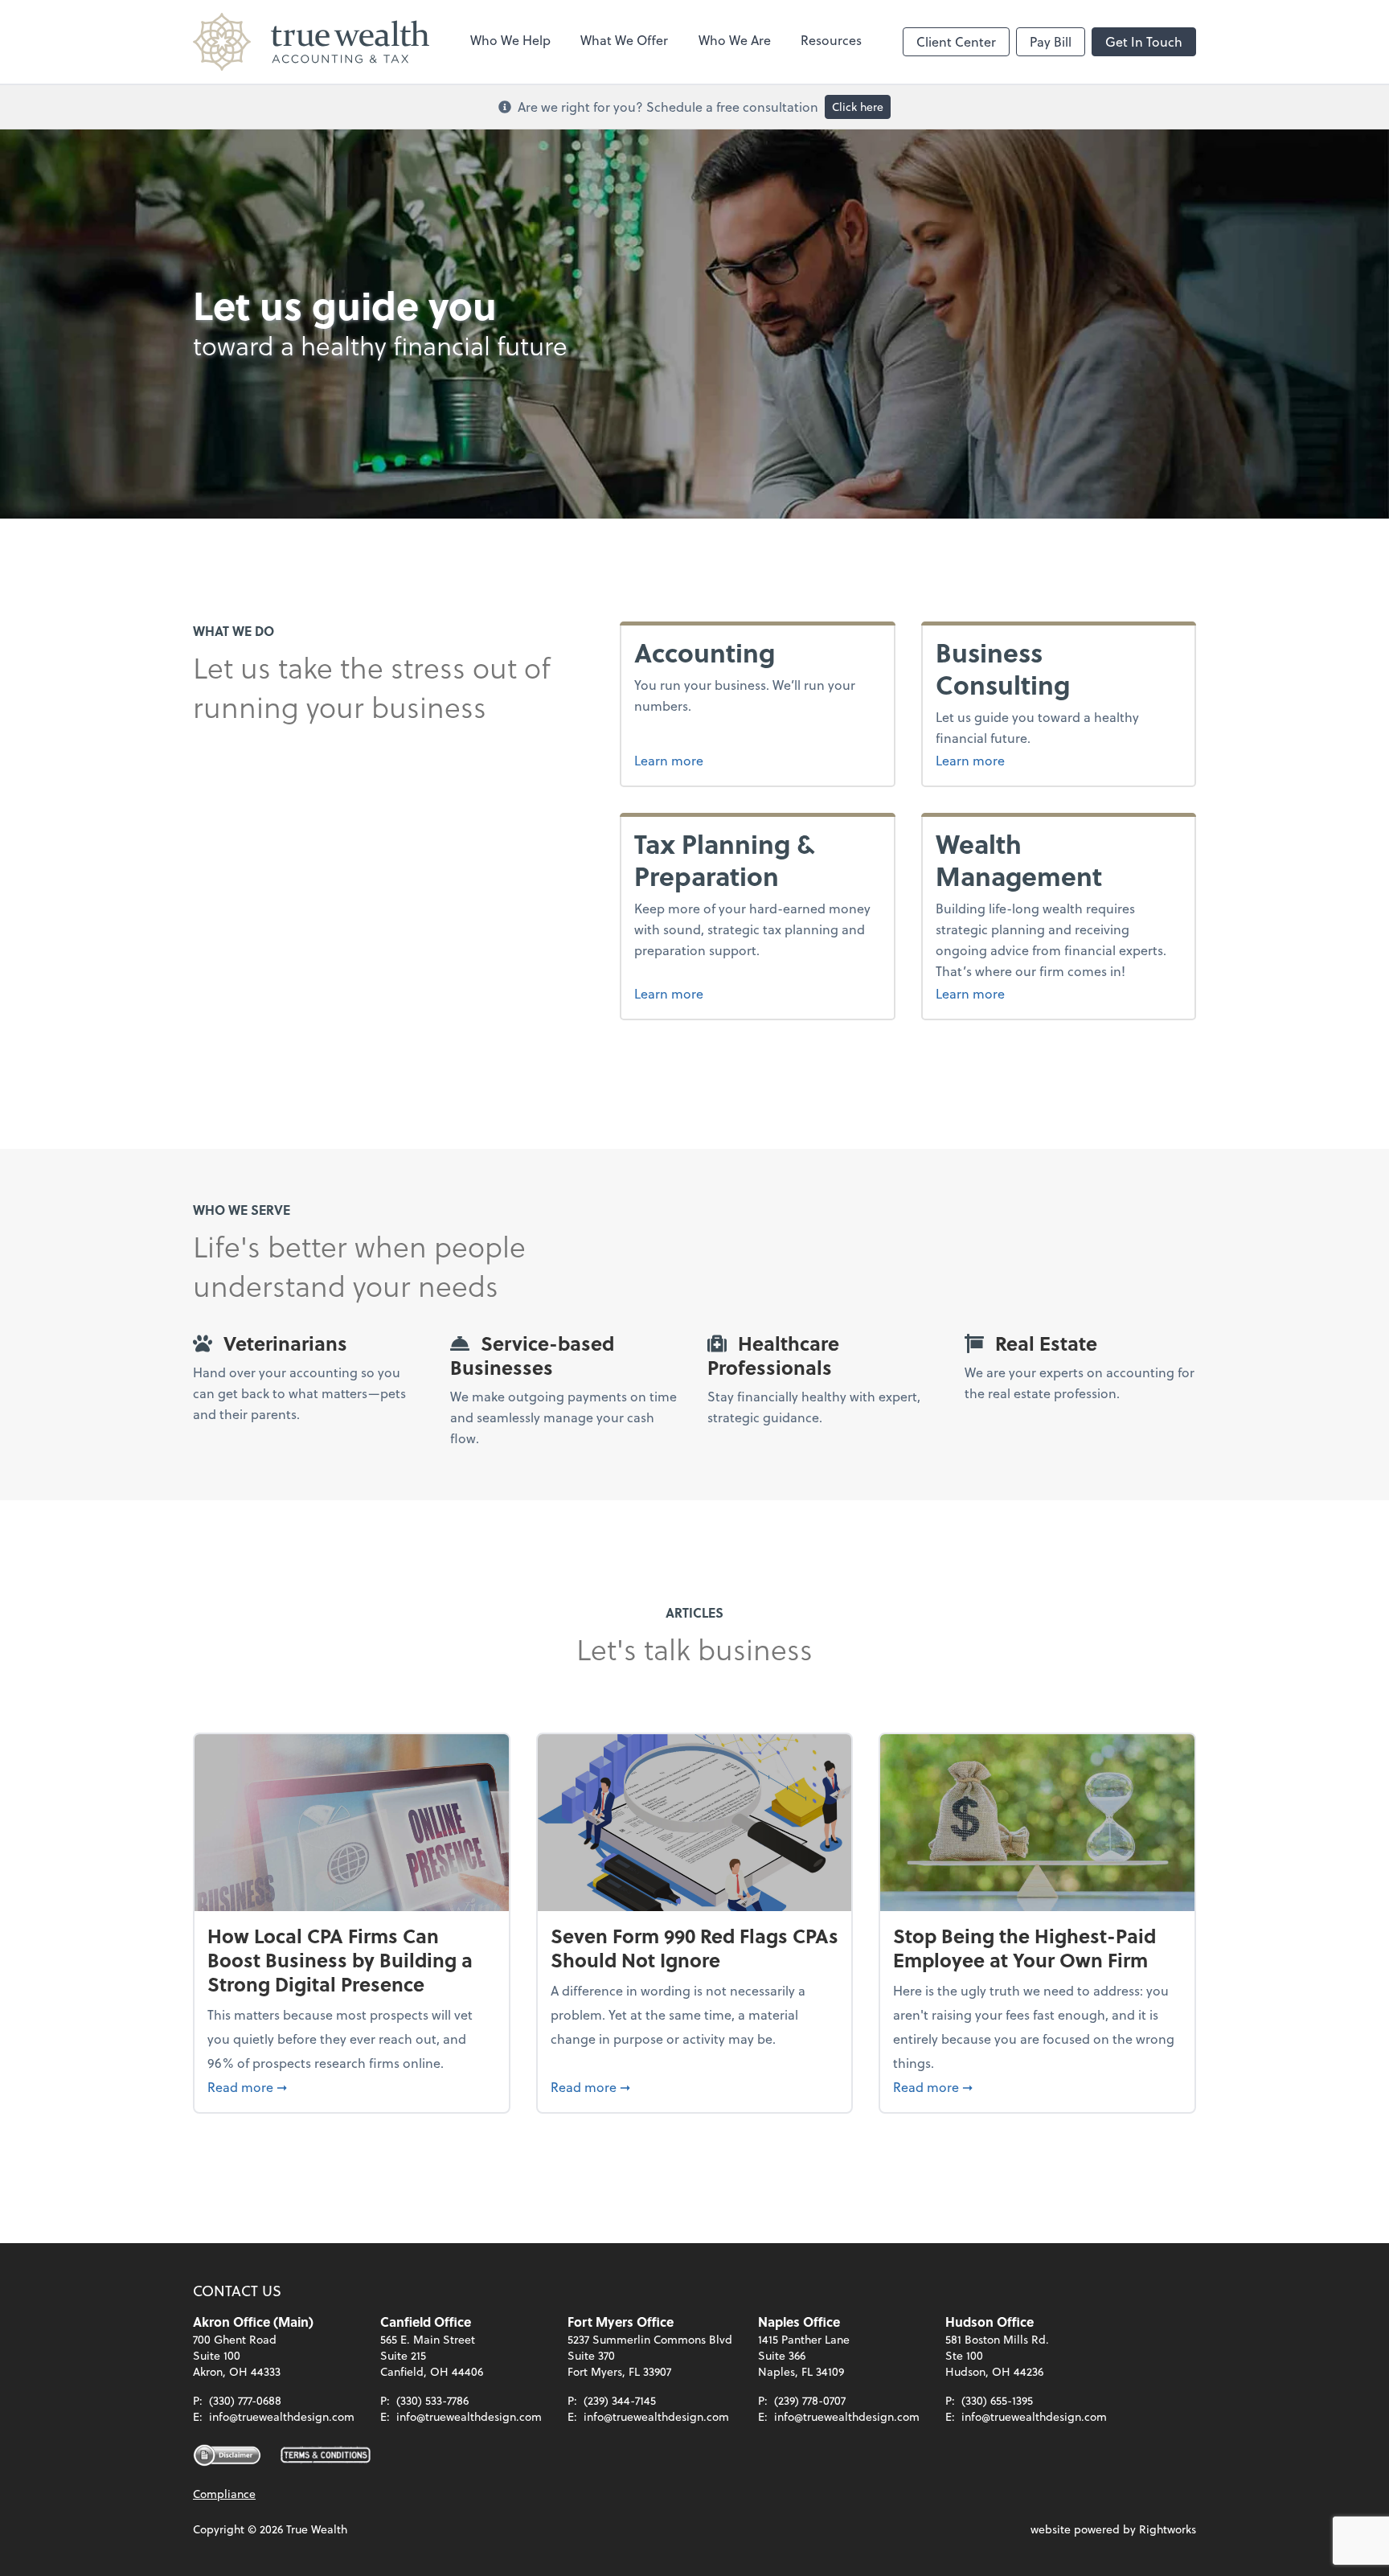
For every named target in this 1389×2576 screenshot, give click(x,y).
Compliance (224, 2494)
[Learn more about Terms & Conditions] (326, 2455)
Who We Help (510, 40)
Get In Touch (1144, 41)
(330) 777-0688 (245, 2400)
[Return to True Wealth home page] (311, 42)
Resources (831, 40)
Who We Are (735, 40)
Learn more (669, 760)
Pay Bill (1051, 41)
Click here (858, 107)
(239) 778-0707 (810, 2400)
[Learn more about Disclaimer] (227, 2455)
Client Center (956, 41)
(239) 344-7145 (620, 2400)
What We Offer (624, 40)
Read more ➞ (352, 2086)
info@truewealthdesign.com (282, 2416)
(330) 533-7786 (432, 2400)
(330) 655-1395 (997, 2400)
